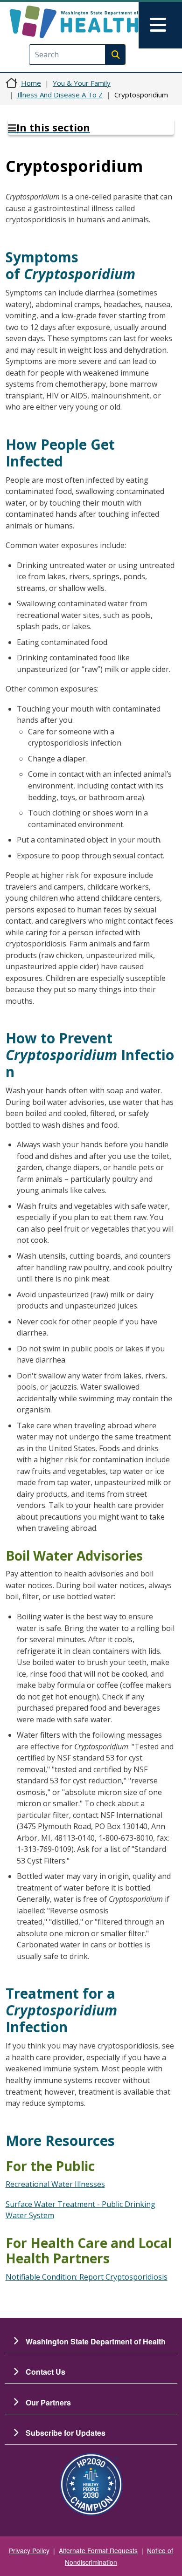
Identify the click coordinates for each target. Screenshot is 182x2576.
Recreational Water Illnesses (55, 2184)
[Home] (74, 22)
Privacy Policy (29, 2550)
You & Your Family (82, 83)
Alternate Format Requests (98, 2550)
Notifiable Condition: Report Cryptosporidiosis (87, 2277)
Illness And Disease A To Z (60, 95)
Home (31, 83)
